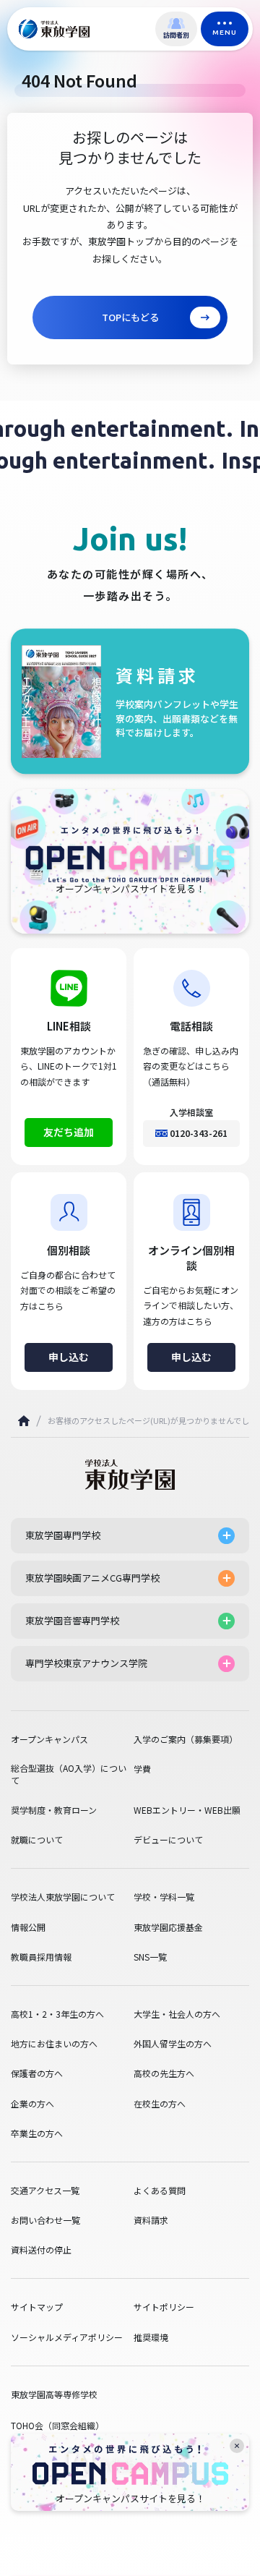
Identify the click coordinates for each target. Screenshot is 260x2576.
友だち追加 (69, 1132)
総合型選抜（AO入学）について (69, 1774)
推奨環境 (151, 2337)
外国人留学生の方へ (173, 2044)
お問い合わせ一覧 (45, 2220)
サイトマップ (37, 2307)
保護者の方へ (37, 2073)
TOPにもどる (130, 317)
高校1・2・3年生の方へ (57, 2014)
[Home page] (24, 1421)
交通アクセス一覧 (45, 2191)
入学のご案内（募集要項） (186, 1739)
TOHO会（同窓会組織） (57, 2425)
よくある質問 (160, 2191)
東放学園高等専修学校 (54, 2394)
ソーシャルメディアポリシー (67, 2337)
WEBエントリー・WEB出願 (187, 1810)
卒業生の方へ (37, 2133)
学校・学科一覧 (164, 1897)
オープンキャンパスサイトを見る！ (130, 2499)
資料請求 (151, 2220)
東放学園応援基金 (168, 1927)
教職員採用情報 (41, 1957)
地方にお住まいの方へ (54, 2044)
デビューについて (168, 1840)
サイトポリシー (164, 2307)
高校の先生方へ (164, 2073)
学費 (142, 1769)
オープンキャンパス (49, 1739)
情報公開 (28, 1927)
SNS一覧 (150, 1957)
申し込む (69, 1357)
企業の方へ (32, 2104)
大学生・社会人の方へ (177, 2014)
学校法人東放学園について (63, 1897)
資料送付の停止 (41, 2250)
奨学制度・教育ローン (54, 1810)
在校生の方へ (160, 2104)
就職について (37, 1840)
